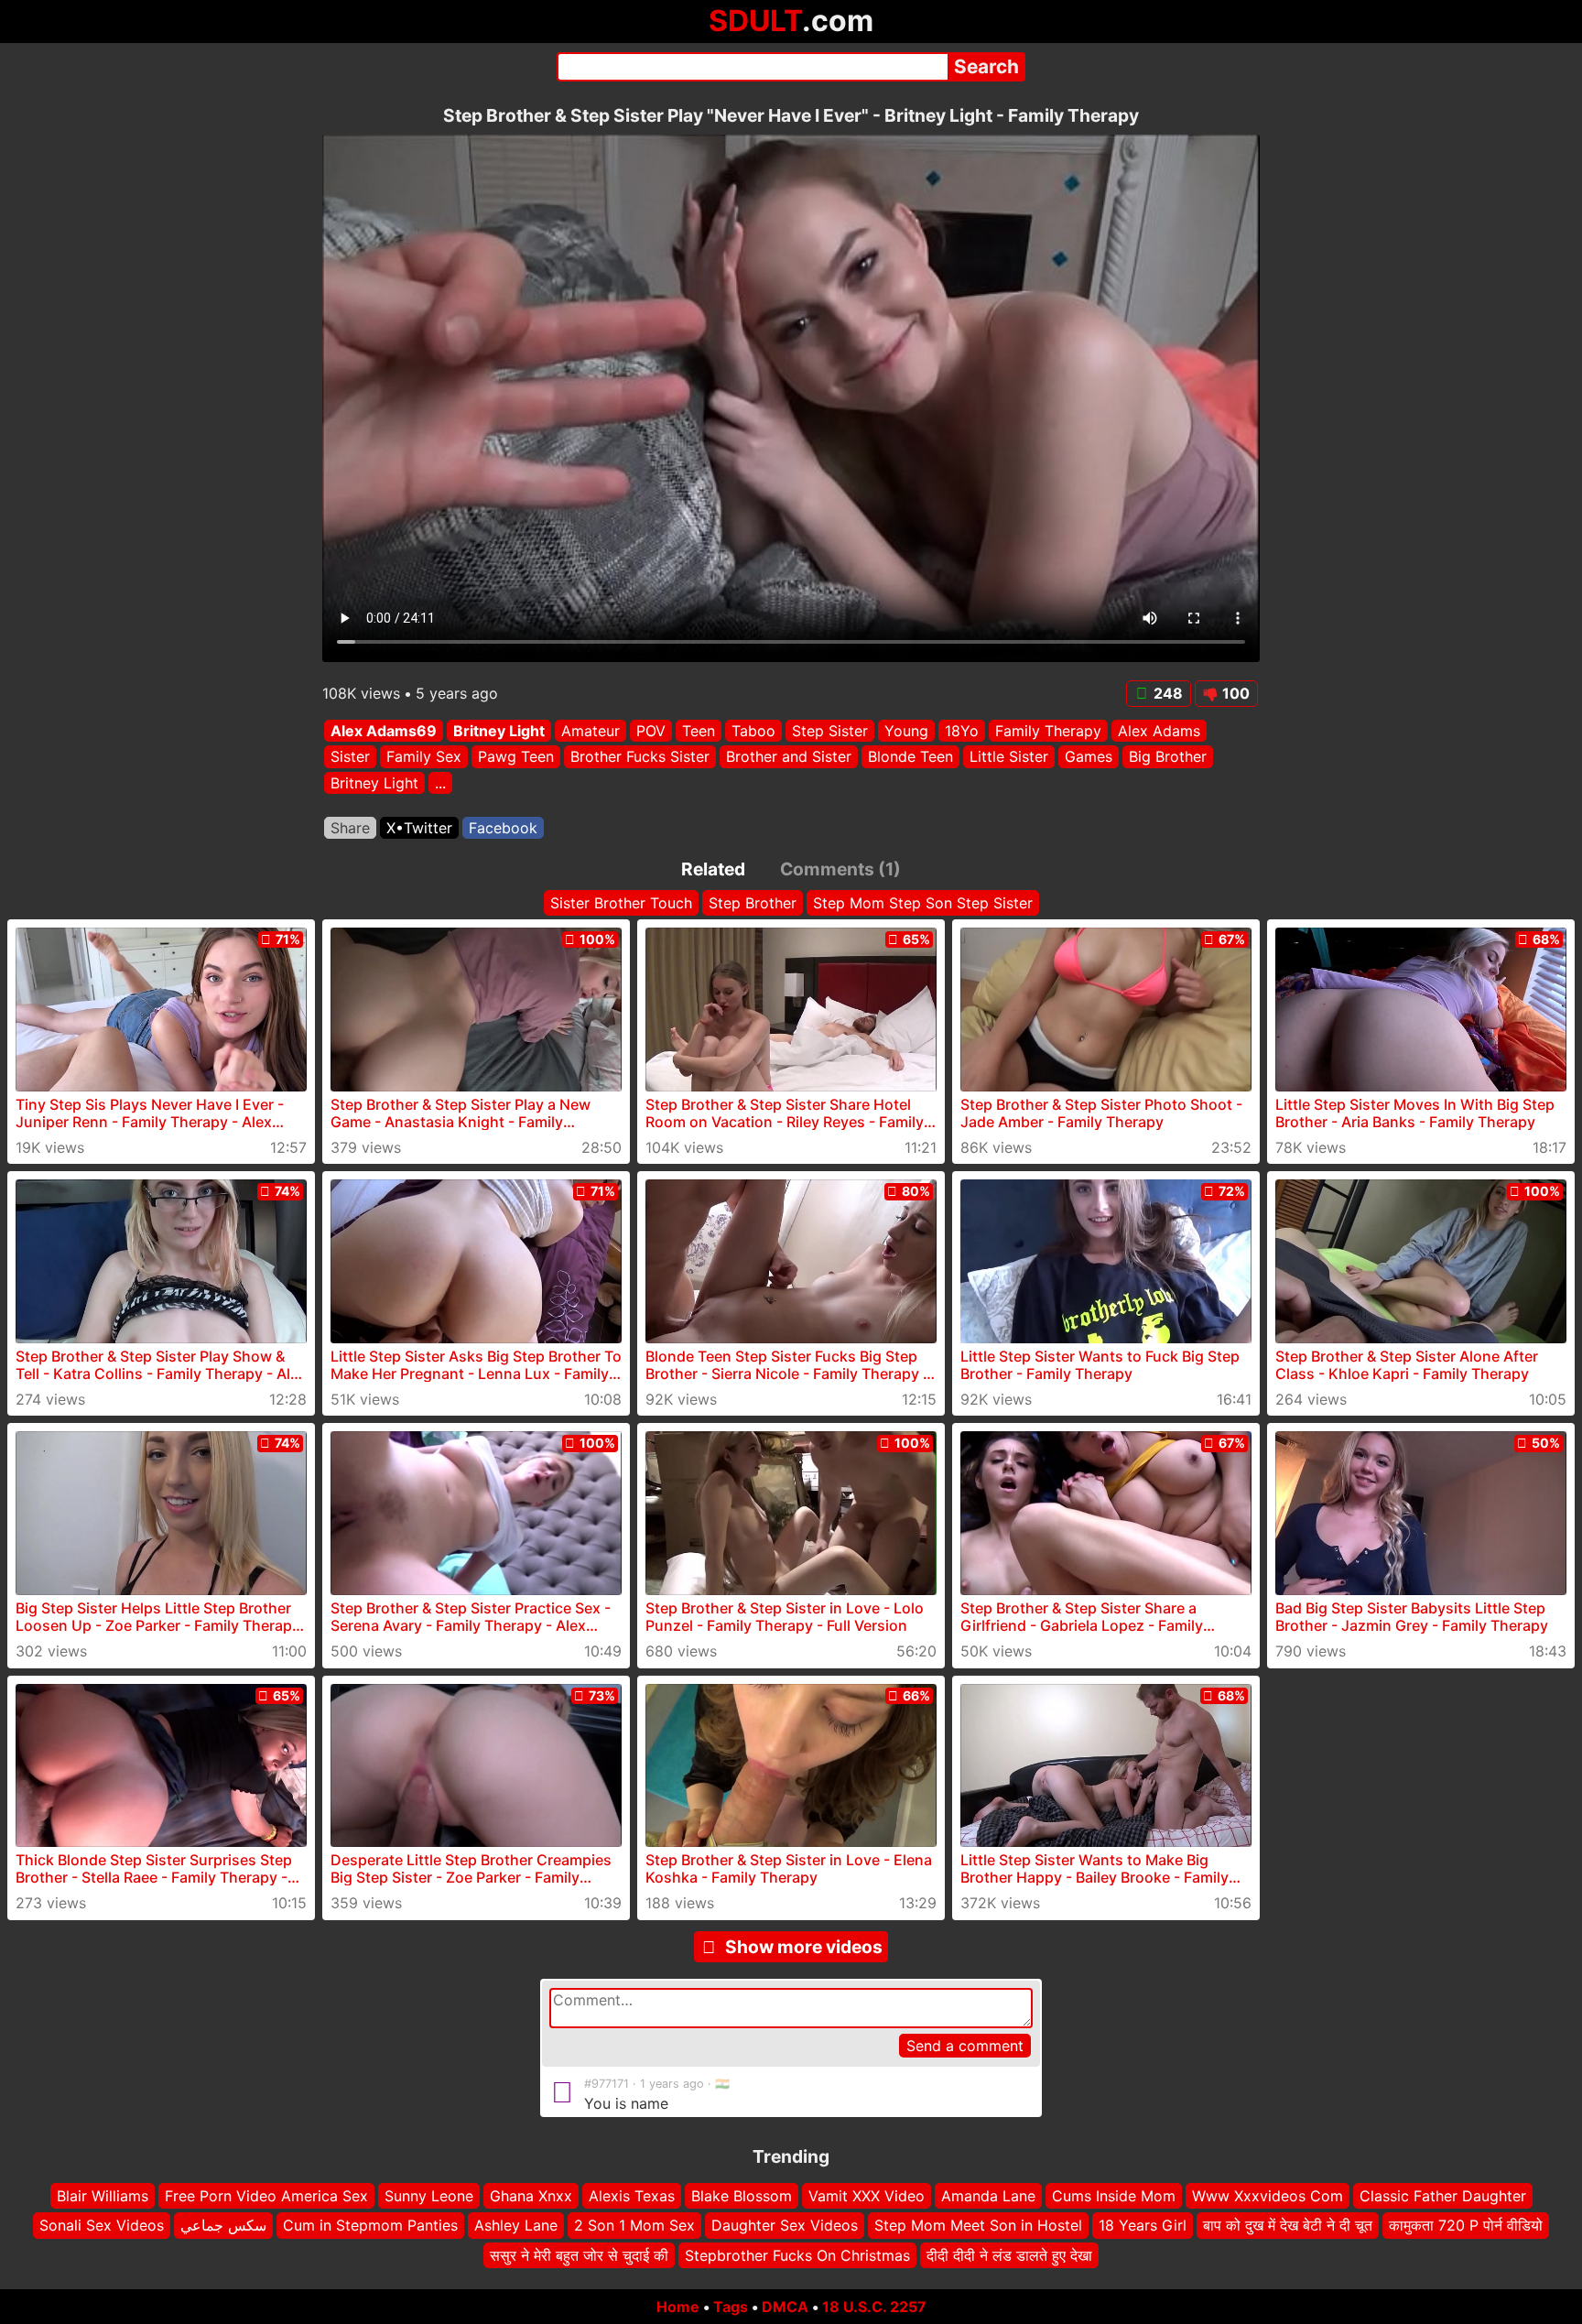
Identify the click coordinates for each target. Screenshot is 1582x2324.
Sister (350, 757)
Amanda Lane (988, 2196)
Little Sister (1009, 757)
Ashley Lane (516, 2226)
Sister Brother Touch (621, 903)
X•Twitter (419, 828)
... (440, 783)
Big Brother (1168, 757)
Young (906, 731)
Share (350, 828)
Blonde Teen (910, 757)
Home (678, 2307)
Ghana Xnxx (531, 2196)
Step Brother (753, 903)
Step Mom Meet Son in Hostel (978, 2226)
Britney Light (499, 731)
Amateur (591, 731)
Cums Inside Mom (1114, 2196)
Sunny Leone (429, 2196)
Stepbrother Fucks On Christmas (797, 2255)
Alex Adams (1159, 731)
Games (1089, 757)
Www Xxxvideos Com (1268, 2196)
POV (651, 731)
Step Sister (830, 731)
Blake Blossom (742, 2196)
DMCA (785, 2307)
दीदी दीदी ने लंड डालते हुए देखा (1009, 2255)
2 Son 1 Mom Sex (634, 2226)
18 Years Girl (1143, 2226)
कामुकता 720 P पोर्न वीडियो (1466, 2226)
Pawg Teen (516, 757)
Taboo (753, 731)
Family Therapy (1048, 731)
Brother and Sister (789, 757)
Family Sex (424, 757)
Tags (731, 2307)
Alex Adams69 (384, 731)
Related (713, 869)
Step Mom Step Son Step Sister (923, 903)
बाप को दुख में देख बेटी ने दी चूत (1288, 2226)
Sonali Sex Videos (102, 2226)
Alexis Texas (632, 2196)
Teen (699, 731)
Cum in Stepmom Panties (370, 2226)
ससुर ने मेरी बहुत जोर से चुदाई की (579, 2255)
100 (1236, 693)
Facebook (503, 828)
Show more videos (804, 1947)
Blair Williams (103, 2196)
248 (1168, 693)
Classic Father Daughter (1443, 2196)
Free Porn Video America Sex (266, 2196)
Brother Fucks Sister (640, 757)
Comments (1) (840, 869)
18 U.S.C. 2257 (874, 2307)
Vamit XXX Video (867, 2196)
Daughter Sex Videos (785, 2226)
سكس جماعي (223, 2226)
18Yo (962, 731)
